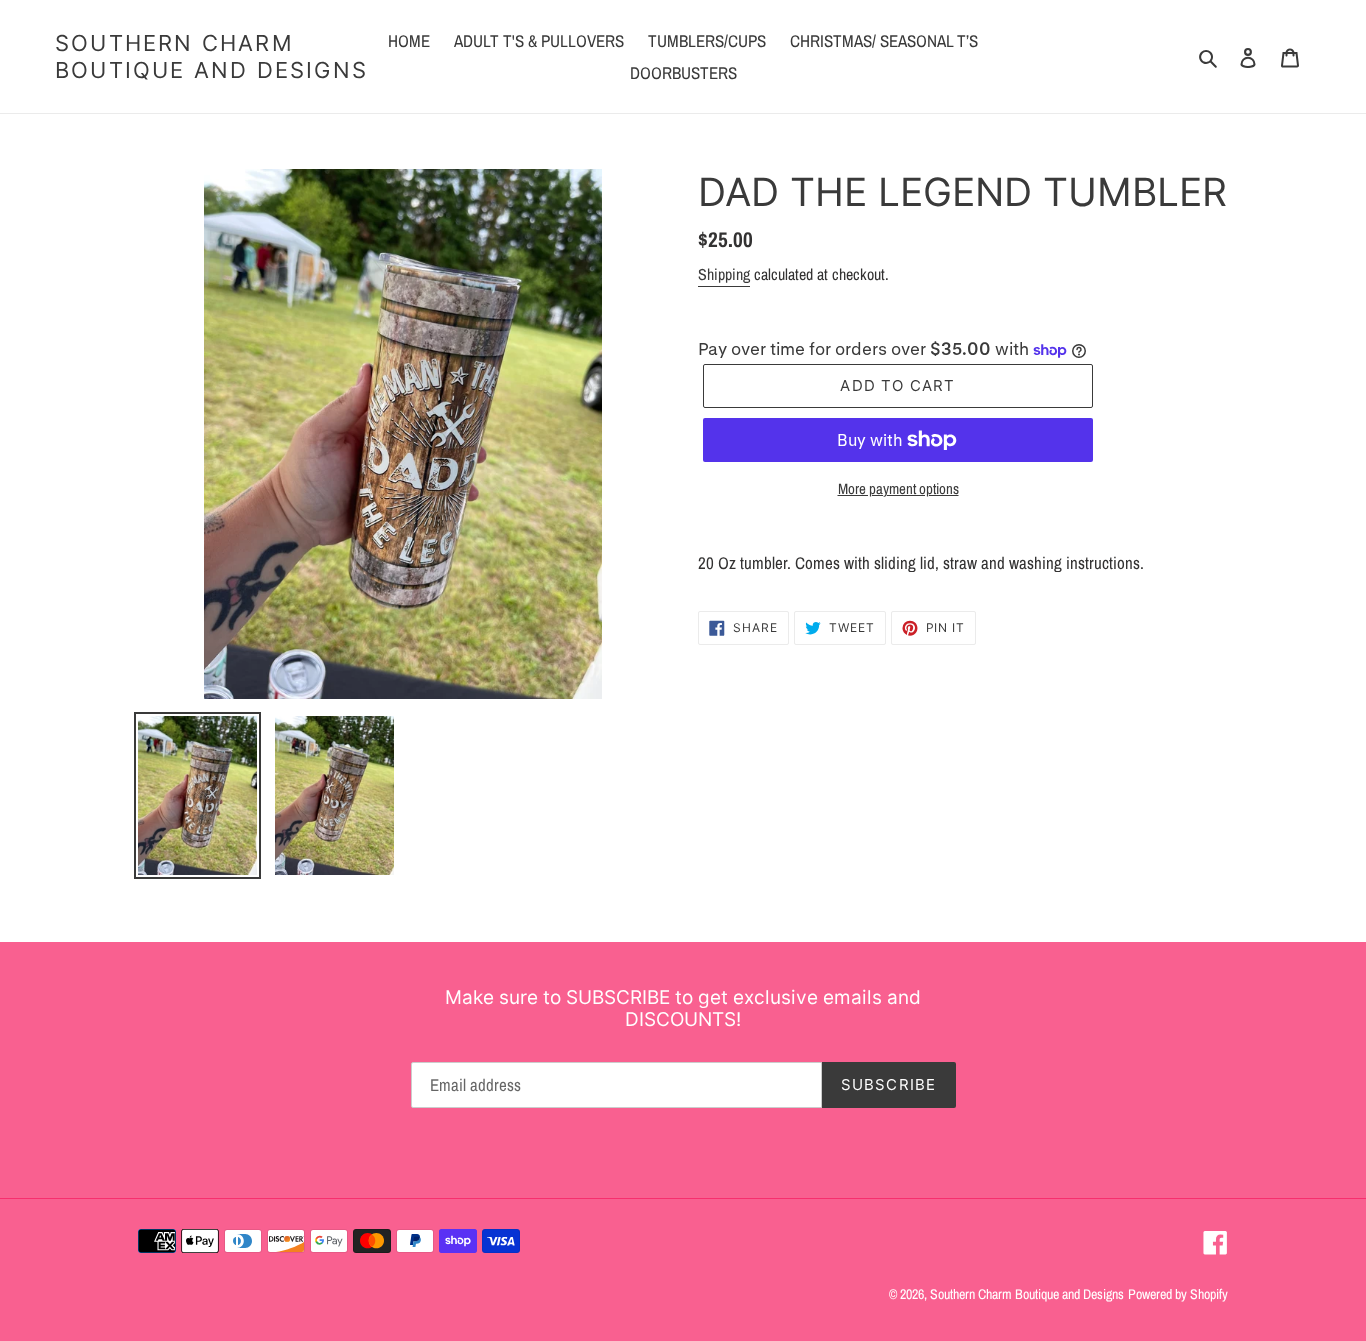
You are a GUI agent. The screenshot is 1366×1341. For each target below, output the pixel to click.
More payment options (898, 488)
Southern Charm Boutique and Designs (211, 56)
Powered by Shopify (1178, 1294)
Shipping (724, 274)
